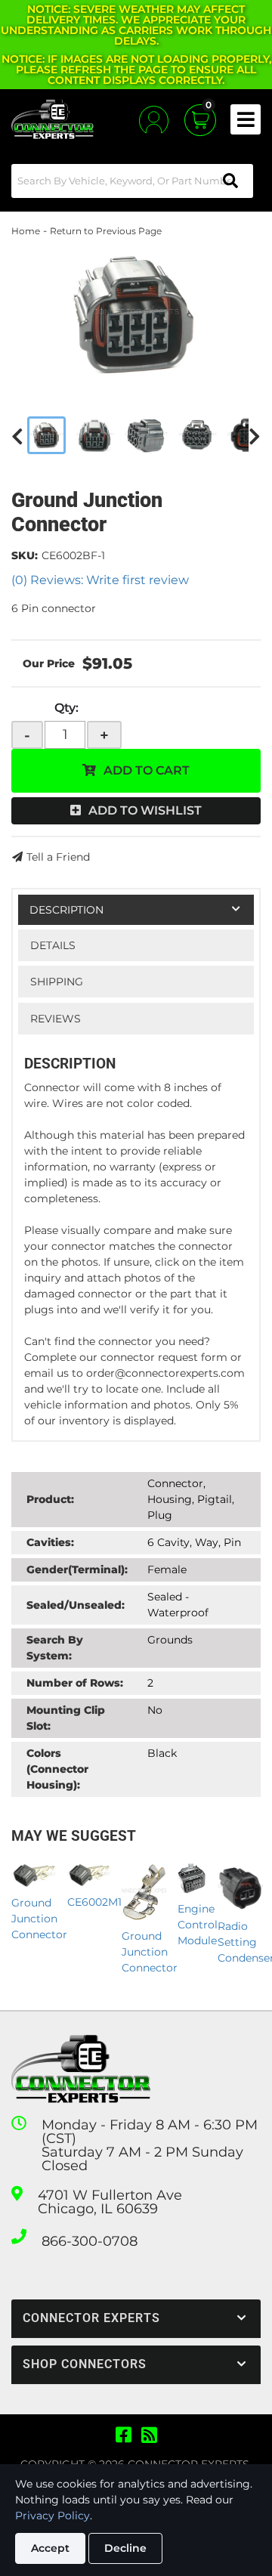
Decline (125, 2548)
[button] (132, 181)
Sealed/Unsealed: (76, 1605)
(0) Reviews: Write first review (100, 580)
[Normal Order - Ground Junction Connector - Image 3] (146, 435)
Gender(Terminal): (77, 1569)
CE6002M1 (94, 1902)
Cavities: (50, 1542)
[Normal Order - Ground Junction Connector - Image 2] (95, 435)
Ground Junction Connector (39, 1919)
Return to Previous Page (106, 231)
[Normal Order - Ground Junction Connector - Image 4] (198, 435)
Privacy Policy (53, 2516)
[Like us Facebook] (124, 2435)
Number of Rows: (75, 1683)
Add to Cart (147, 770)
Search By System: (55, 1648)
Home (26, 231)
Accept (50, 2548)
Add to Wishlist (145, 810)
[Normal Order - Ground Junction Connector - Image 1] (46, 435)
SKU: (25, 555)
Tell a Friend (58, 857)
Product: (50, 1499)
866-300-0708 (90, 2241)
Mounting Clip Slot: (66, 1718)
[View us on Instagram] (149, 2435)
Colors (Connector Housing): (57, 1769)
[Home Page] (81, 2069)
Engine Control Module (198, 1925)
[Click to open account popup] (154, 120)
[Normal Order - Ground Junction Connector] (136, 314)
